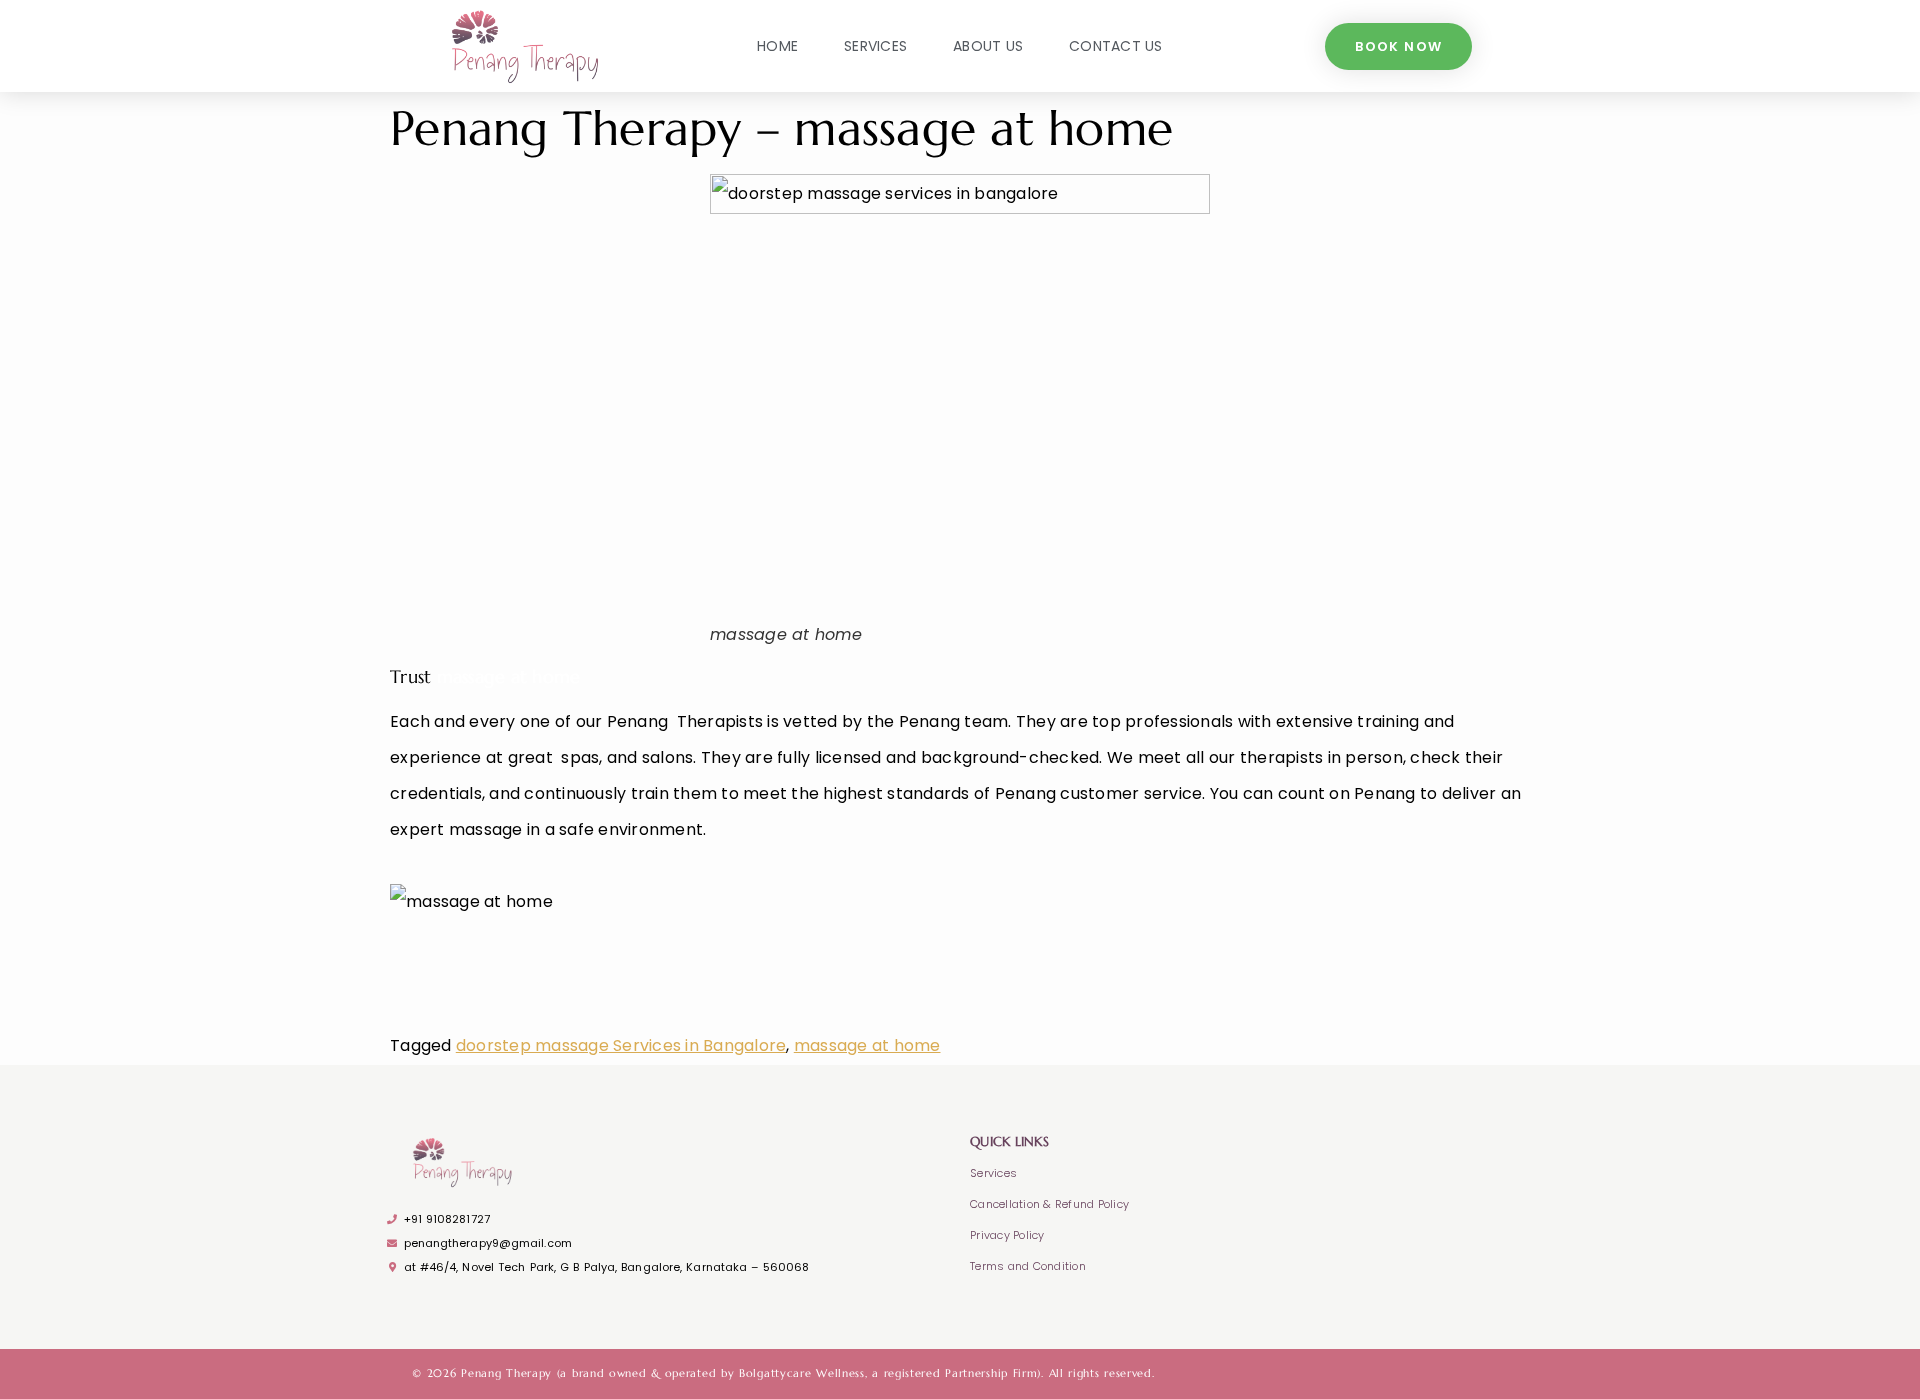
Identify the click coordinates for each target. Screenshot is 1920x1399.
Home (777, 46)
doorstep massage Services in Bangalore (621, 1045)
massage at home (867, 1045)
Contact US (1116, 46)
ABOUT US (988, 46)
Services (875, 46)
